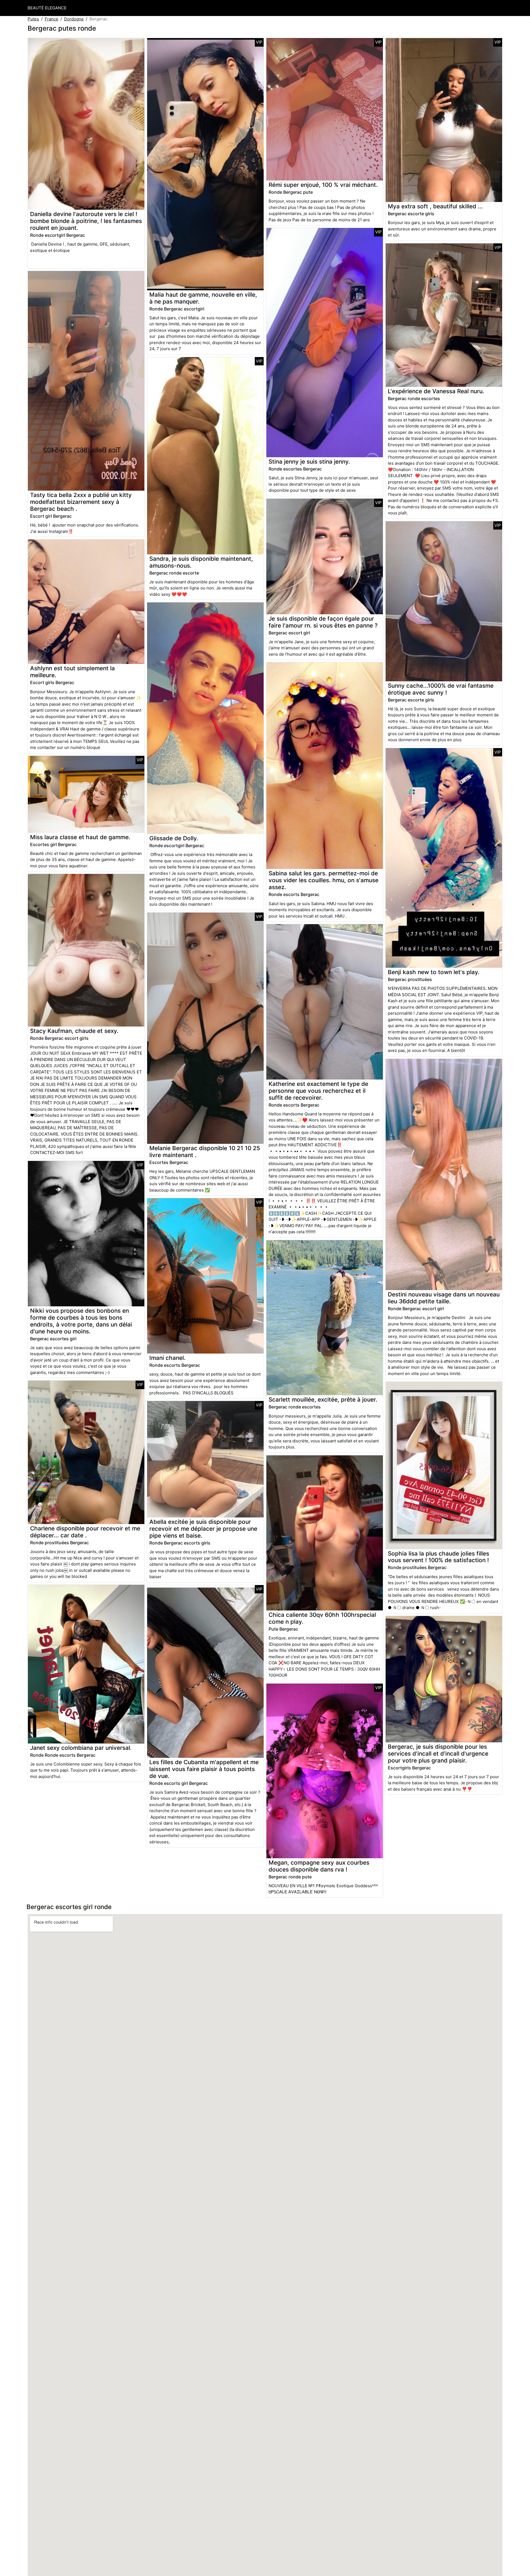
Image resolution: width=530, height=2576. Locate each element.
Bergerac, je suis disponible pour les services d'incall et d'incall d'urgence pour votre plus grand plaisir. (438, 1754)
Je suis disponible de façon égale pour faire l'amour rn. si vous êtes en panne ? (323, 622)
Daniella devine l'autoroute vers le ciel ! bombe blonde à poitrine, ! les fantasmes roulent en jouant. (86, 221)
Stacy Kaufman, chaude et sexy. (74, 1031)
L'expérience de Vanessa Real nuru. (436, 391)
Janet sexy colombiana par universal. (81, 1748)
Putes (33, 19)
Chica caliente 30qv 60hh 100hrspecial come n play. (322, 1618)
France (51, 19)
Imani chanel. (167, 1358)
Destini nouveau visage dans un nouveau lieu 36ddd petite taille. (444, 1298)
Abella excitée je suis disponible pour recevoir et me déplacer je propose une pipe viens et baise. (203, 1529)
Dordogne (74, 19)
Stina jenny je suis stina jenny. (309, 462)
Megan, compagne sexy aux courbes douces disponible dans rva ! (319, 1866)
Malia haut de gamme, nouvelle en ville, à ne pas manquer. (203, 298)
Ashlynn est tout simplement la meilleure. (72, 672)
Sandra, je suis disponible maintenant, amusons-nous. (201, 562)
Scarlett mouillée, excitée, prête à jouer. (323, 1399)
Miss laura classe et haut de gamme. (80, 837)
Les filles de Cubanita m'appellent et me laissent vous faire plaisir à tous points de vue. (204, 1769)
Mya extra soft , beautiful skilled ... (435, 206)
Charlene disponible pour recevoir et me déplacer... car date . (85, 1532)
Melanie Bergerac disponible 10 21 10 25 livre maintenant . (205, 1152)
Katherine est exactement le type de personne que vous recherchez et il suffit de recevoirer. (318, 1091)
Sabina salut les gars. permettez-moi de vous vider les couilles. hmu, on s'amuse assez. (324, 880)
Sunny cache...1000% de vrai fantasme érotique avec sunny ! (441, 689)
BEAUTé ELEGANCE (47, 8)
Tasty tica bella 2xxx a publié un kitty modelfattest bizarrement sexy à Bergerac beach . (81, 502)
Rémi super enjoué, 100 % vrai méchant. (323, 185)
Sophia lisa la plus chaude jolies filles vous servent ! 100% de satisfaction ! (438, 1557)
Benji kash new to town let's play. (434, 972)
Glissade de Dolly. (174, 838)
